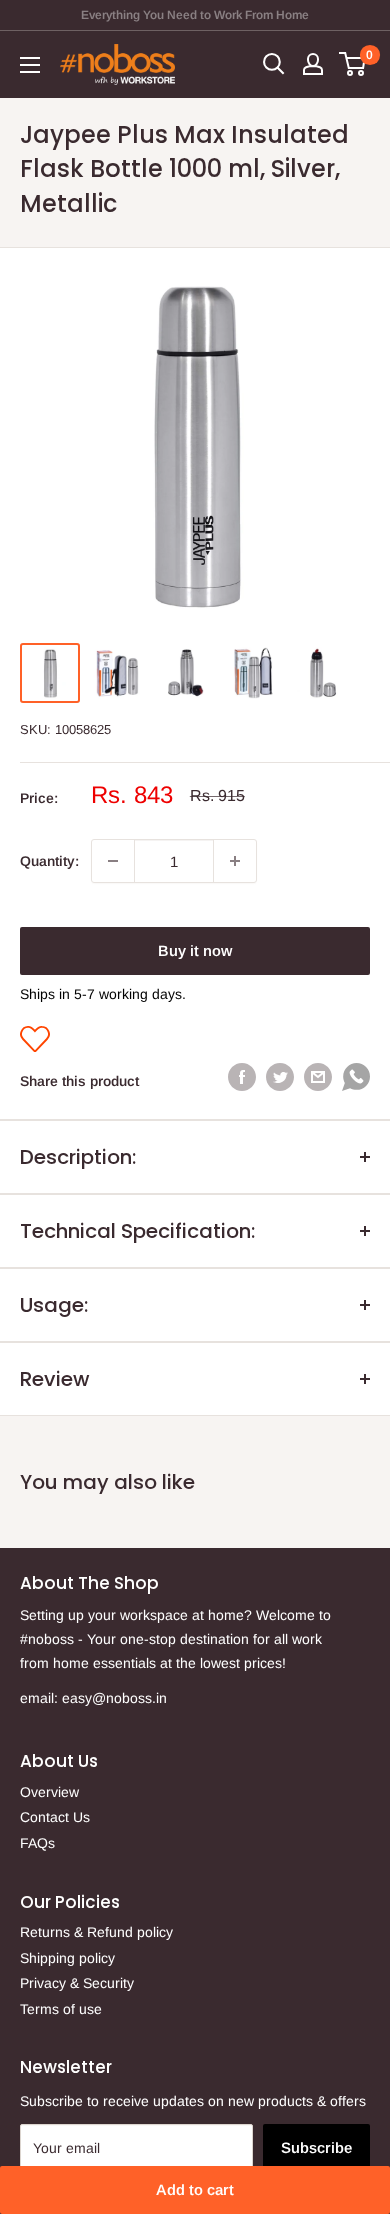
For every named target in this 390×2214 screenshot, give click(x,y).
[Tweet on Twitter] (280, 1077)
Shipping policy (67, 1958)
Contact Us (55, 1817)
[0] (353, 64)
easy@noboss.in (114, 1698)
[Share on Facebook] (242, 1077)
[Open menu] (30, 65)
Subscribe (316, 2147)
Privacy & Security (77, 1983)
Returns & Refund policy (96, 1932)
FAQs (37, 1843)
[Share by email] (318, 1077)
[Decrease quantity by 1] (113, 861)
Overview (49, 1792)
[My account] (313, 64)
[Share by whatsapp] (356, 1081)
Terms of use (61, 2009)
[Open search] (274, 64)
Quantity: (49, 861)
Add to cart (195, 2189)
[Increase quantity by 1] (235, 861)
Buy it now (195, 950)
